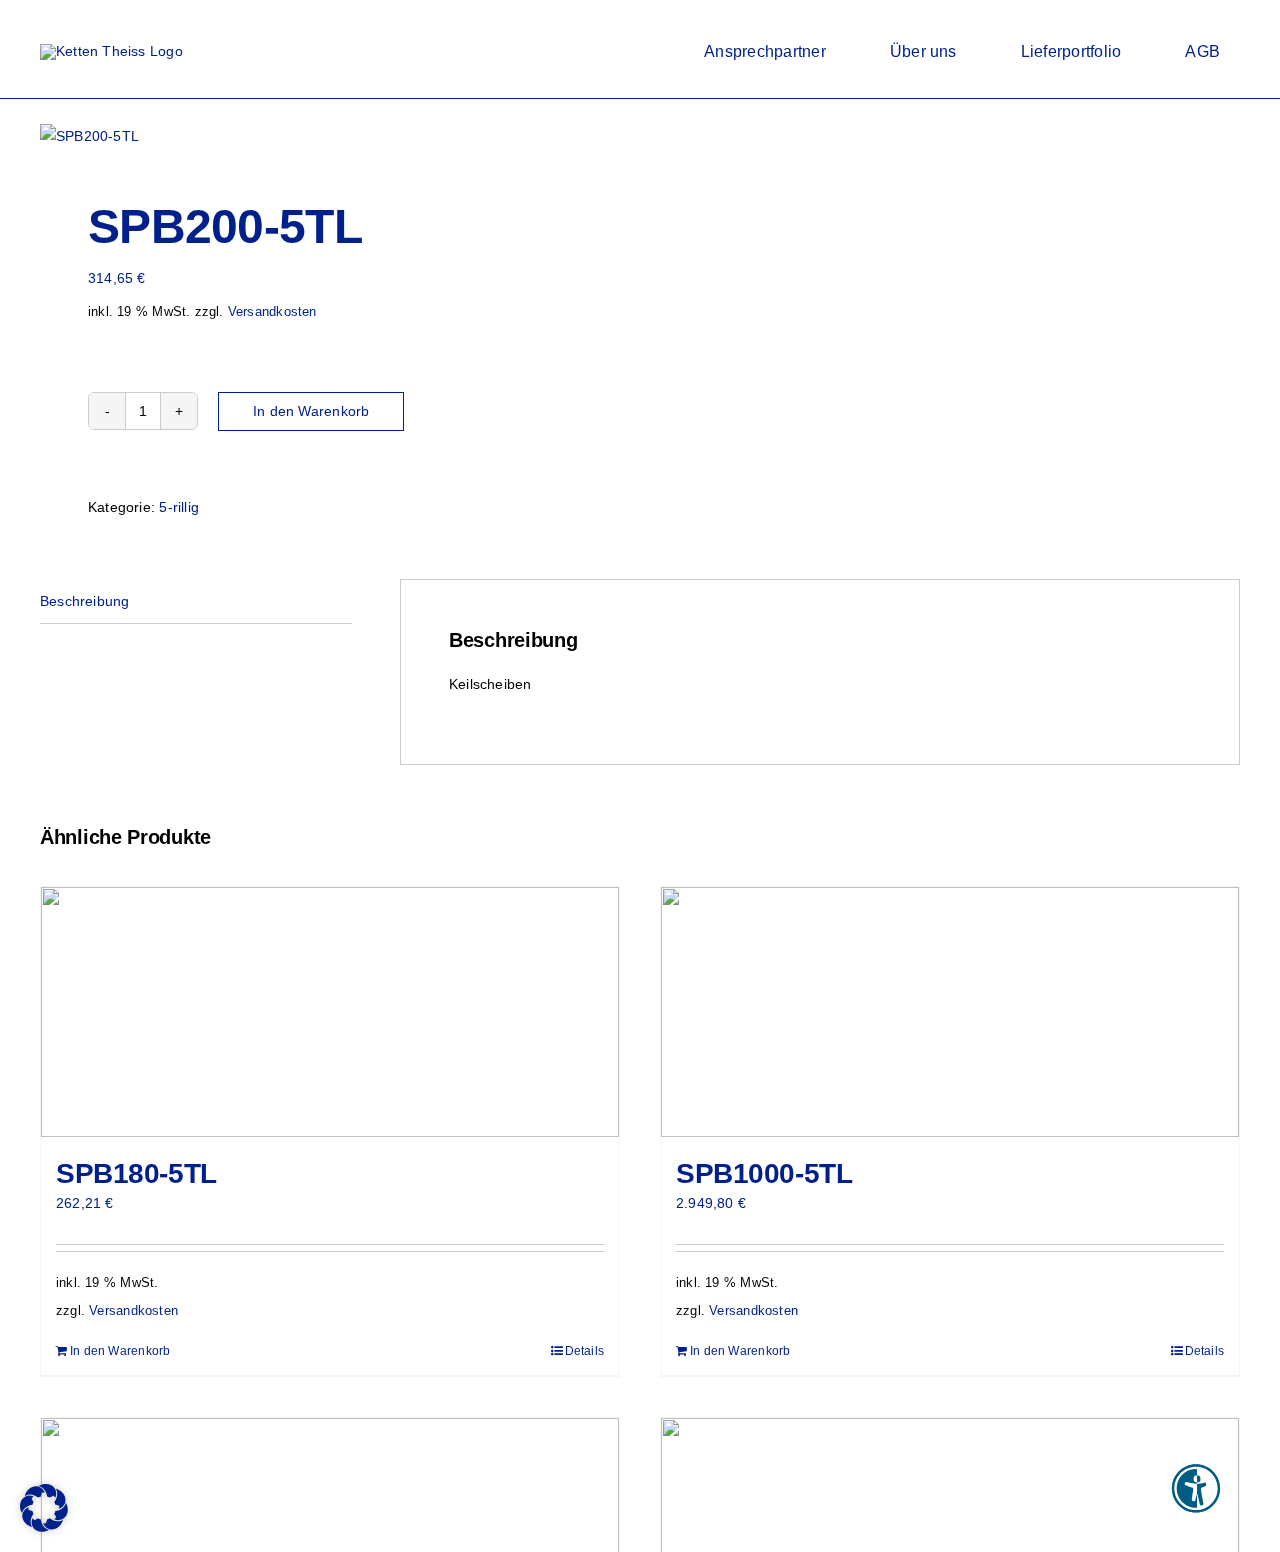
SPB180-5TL (136, 1173)
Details (584, 1351)
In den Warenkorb (311, 411)
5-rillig (179, 507)
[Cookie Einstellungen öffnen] (44, 1527)
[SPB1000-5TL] (950, 1012)
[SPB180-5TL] (330, 1012)
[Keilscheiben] (328, 136)
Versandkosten (272, 312)
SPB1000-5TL (764, 1173)
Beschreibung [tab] (85, 601)
